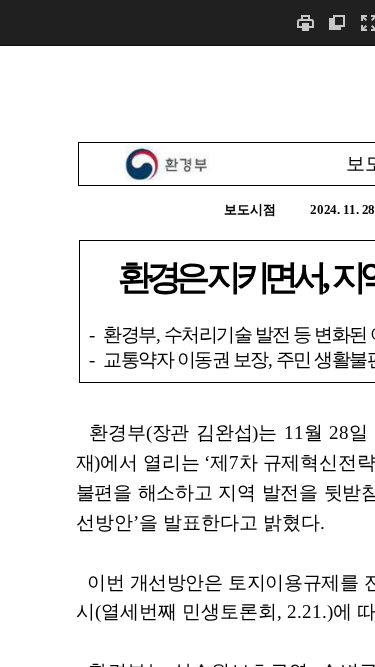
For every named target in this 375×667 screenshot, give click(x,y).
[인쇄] (305, 22)
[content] (187, 356)
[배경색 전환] (337, 22)
